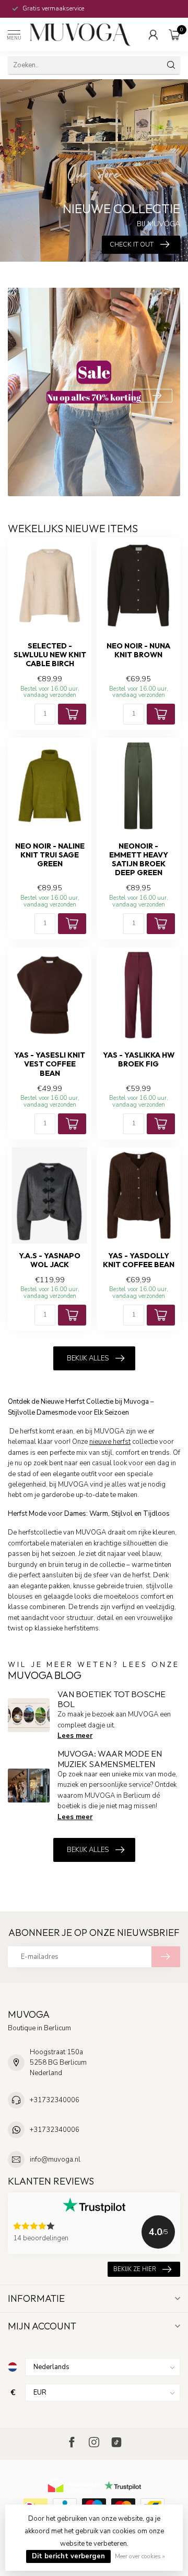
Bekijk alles (88, 1358)
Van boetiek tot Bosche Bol (111, 1699)
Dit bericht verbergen (68, 2556)
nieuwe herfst (110, 1442)
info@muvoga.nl (55, 2160)
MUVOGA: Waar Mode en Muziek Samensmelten (110, 1758)
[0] (174, 34)
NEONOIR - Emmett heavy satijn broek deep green (139, 860)
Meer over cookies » (140, 2556)
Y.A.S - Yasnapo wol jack (50, 1260)
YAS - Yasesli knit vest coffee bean (50, 1064)
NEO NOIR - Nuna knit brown (138, 651)
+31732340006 (55, 2100)
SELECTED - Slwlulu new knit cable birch (50, 655)
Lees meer (75, 1736)
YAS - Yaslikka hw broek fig (139, 1060)
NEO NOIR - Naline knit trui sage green (50, 855)
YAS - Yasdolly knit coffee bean (139, 1260)
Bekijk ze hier (135, 2269)
